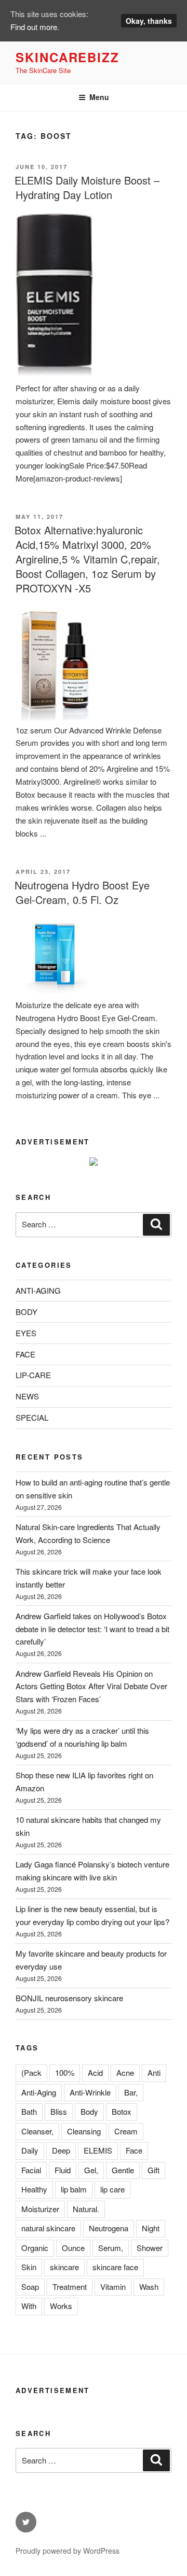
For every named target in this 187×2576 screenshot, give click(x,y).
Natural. (86, 2209)
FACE (25, 1354)
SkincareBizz (68, 57)
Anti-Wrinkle (90, 2092)
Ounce (73, 2248)
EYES (26, 1333)
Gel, (91, 2170)
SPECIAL (32, 1417)
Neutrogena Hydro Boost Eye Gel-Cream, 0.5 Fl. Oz (82, 892)
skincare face (115, 2267)
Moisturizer (40, 2209)
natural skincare (48, 2228)
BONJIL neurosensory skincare (69, 1998)
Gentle (123, 2170)
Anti (154, 2072)
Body (89, 2111)
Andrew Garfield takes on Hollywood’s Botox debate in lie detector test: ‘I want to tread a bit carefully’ (92, 1629)
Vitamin (113, 2287)
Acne (125, 2072)
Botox (122, 2111)
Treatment (70, 2287)
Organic (35, 2248)
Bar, (131, 2092)
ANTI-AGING (38, 1290)
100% (65, 2072)
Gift (153, 2170)
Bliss (59, 2111)
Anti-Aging (39, 2092)
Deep (61, 2150)
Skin (29, 2267)
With (29, 2306)
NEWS (27, 1396)
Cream (126, 2131)
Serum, (111, 2248)
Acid (95, 2072)
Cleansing (84, 2131)
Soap (30, 2287)
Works (61, 2306)
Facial (31, 2170)
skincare (64, 2267)
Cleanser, (37, 2131)
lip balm (74, 2189)
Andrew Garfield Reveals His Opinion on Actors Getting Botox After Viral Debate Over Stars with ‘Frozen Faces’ (91, 1686)
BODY (26, 1312)
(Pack (31, 2072)
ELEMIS (98, 2150)
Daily (30, 2150)
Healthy (34, 2189)
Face (134, 2150)
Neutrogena (109, 2228)
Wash (149, 2287)
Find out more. (35, 27)
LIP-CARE (33, 1375)
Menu (99, 97)
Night (151, 2228)
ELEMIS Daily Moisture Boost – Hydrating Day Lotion (87, 187)
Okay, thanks (149, 21)
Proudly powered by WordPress (68, 2551)
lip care (112, 2189)
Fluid (63, 2170)
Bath (29, 2111)
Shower (150, 2248)
